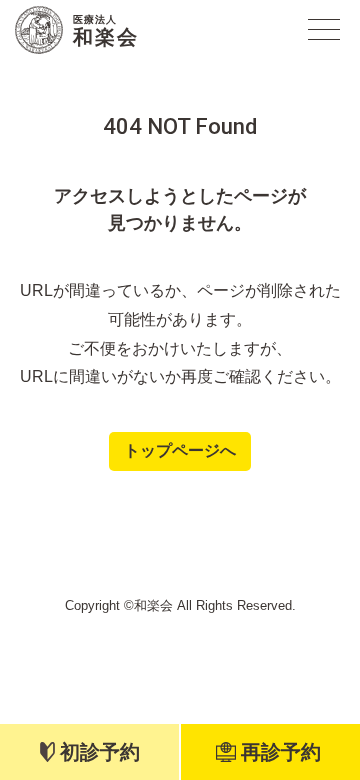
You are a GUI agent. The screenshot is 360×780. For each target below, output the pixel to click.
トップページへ (180, 450)
